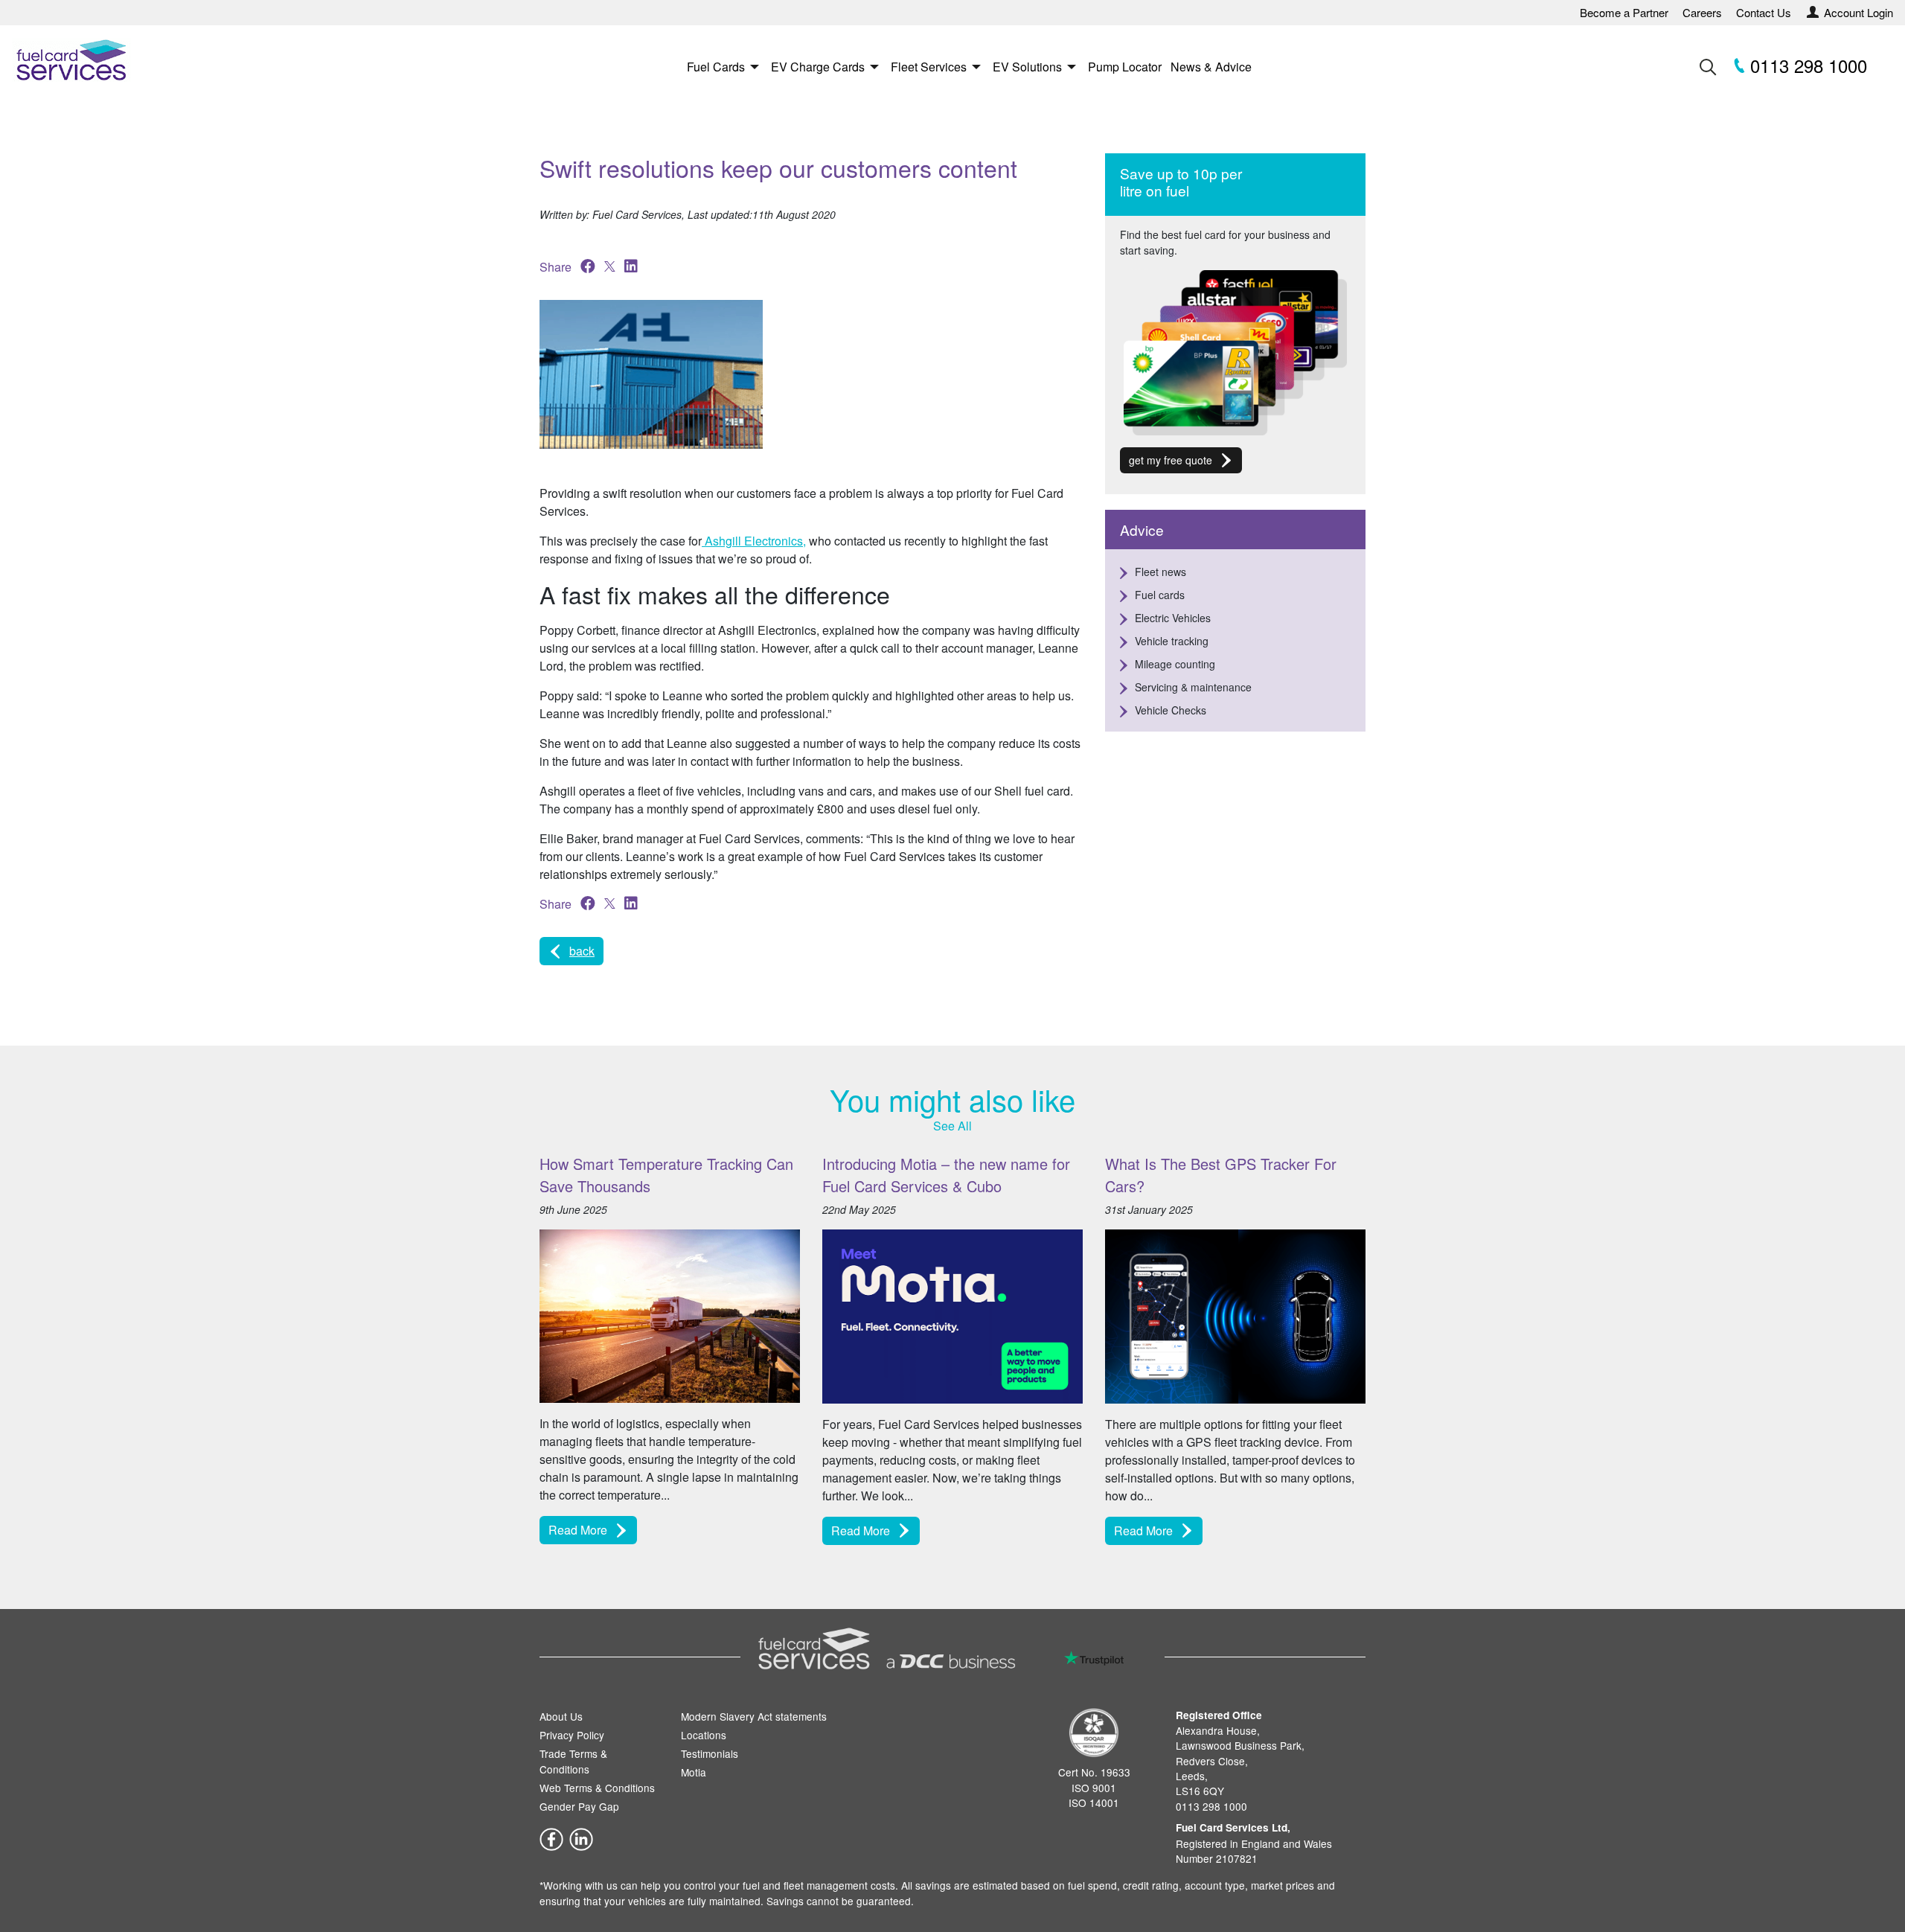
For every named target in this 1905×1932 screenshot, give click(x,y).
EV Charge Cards (818, 67)
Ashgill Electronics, (754, 541)
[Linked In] (581, 1837)
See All (952, 1126)
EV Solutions (1027, 67)
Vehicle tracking (1172, 641)
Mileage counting (1175, 664)
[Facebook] (551, 1837)
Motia (694, 1772)
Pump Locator (1125, 67)
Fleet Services (929, 67)
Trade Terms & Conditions (573, 1761)
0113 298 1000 (1806, 65)
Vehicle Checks (1171, 710)
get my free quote (1171, 460)
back (582, 951)
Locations (704, 1735)
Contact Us (1764, 12)
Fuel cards (1160, 595)
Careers (1702, 12)
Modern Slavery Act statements (754, 1716)
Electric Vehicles (1173, 618)
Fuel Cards (716, 67)
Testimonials (710, 1753)
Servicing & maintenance (1193, 687)
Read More (578, 1530)
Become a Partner (1624, 12)
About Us (561, 1716)
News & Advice (1211, 67)
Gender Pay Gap (579, 1806)
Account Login (1858, 12)
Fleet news (1160, 572)
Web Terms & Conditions (597, 1788)
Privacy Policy (572, 1735)
